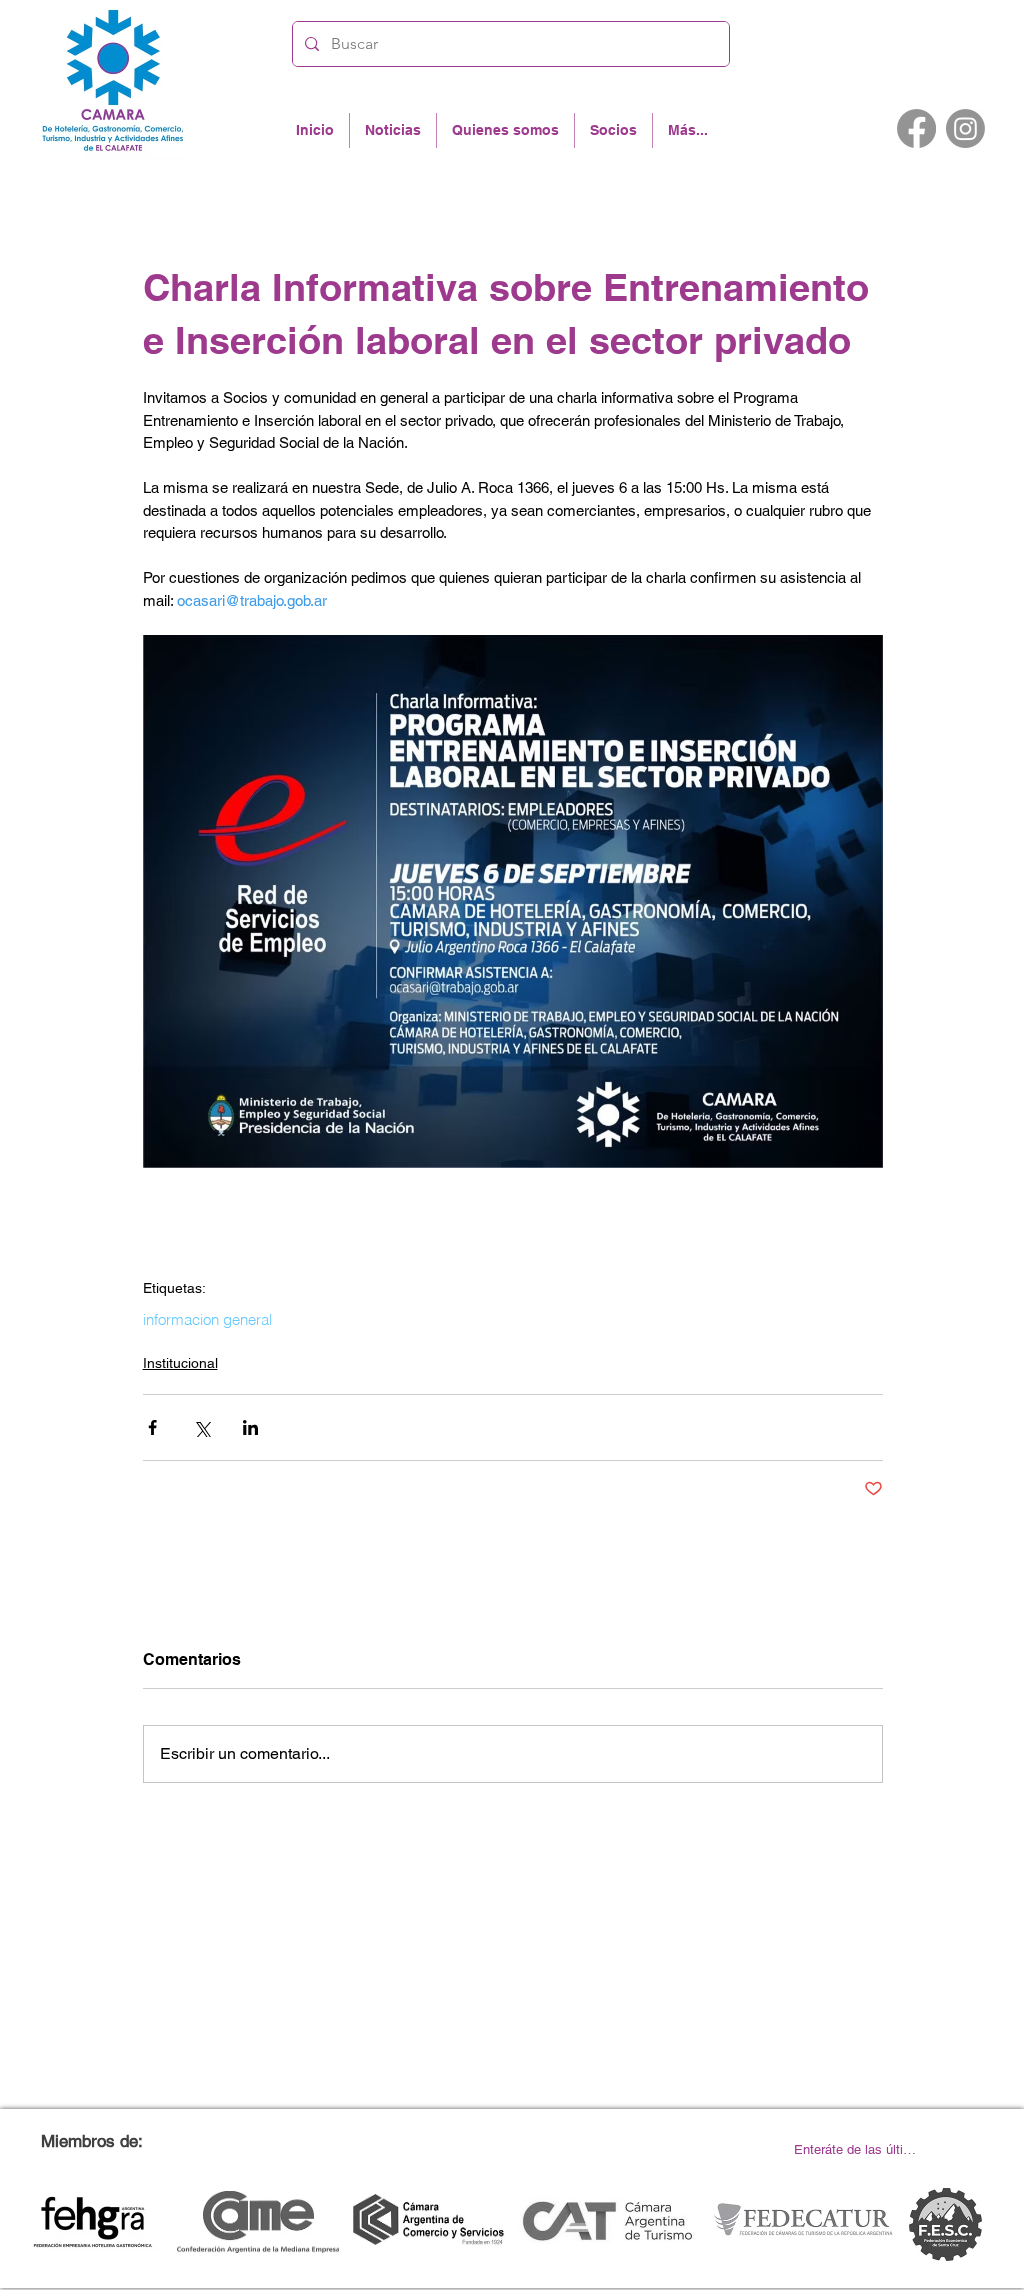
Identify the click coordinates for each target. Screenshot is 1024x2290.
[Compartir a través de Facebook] (152, 1427)
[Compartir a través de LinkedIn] (250, 1427)
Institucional (180, 1363)
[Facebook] (916, 128)
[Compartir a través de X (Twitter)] (201, 1427)
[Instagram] (965, 128)
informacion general (207, 1320)
